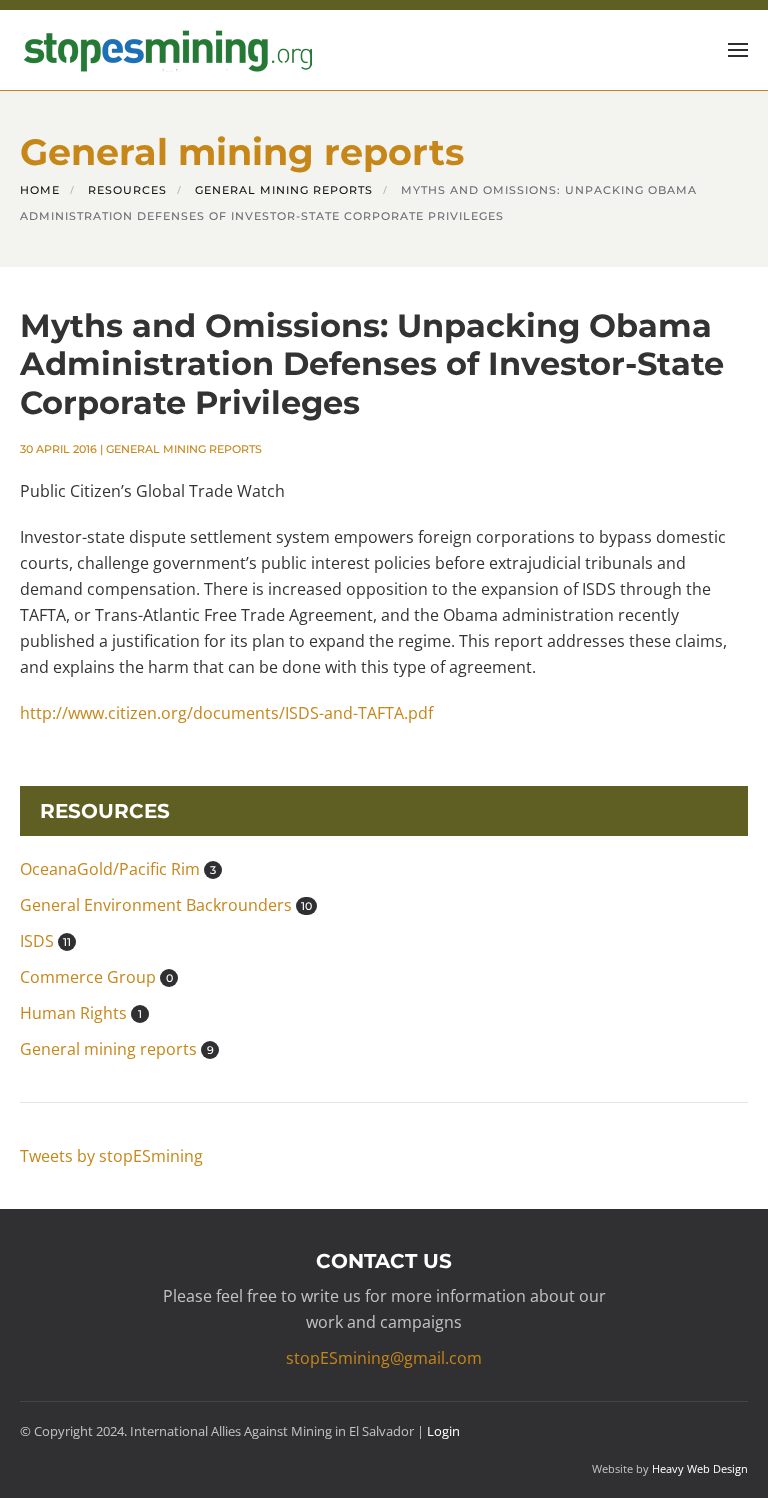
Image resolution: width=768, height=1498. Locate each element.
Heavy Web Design (700, 1468)
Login (443, 1431)
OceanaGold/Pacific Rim (118, 869)
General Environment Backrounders (166, 905)
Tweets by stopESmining (111, 1156)
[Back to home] (166, 50)
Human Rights (81, 1013)
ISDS (45, 941)
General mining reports (184, 449)
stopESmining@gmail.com (384, 1358)
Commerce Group (96, 977)
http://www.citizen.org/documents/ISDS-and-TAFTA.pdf (226, 713)
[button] (738, 50)
